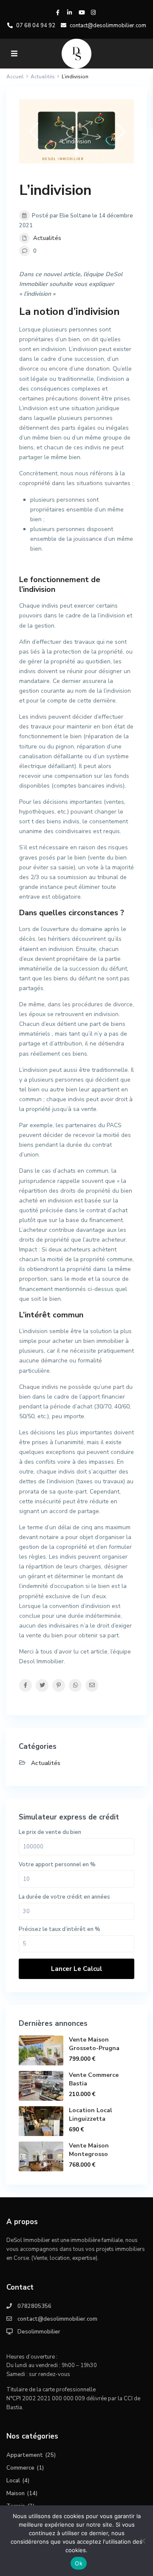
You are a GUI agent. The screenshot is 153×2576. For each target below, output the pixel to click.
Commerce (20, 2468)
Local (13, 2481)
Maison (16, 2493)
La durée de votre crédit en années (64, 1897)
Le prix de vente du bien (50, 1832)
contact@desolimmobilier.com (57, 2319)
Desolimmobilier (39, 2332)
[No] (142, 2541)
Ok (79, 2563)
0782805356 (34, 2306)
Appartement (25, 2455)
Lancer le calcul (76, 1969)
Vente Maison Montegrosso (89, 2150)
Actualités (47, 238)
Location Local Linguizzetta (91, 2115)
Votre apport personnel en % (57, 1865)
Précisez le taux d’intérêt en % (59, 1929)
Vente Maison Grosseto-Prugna (94, 2044)
